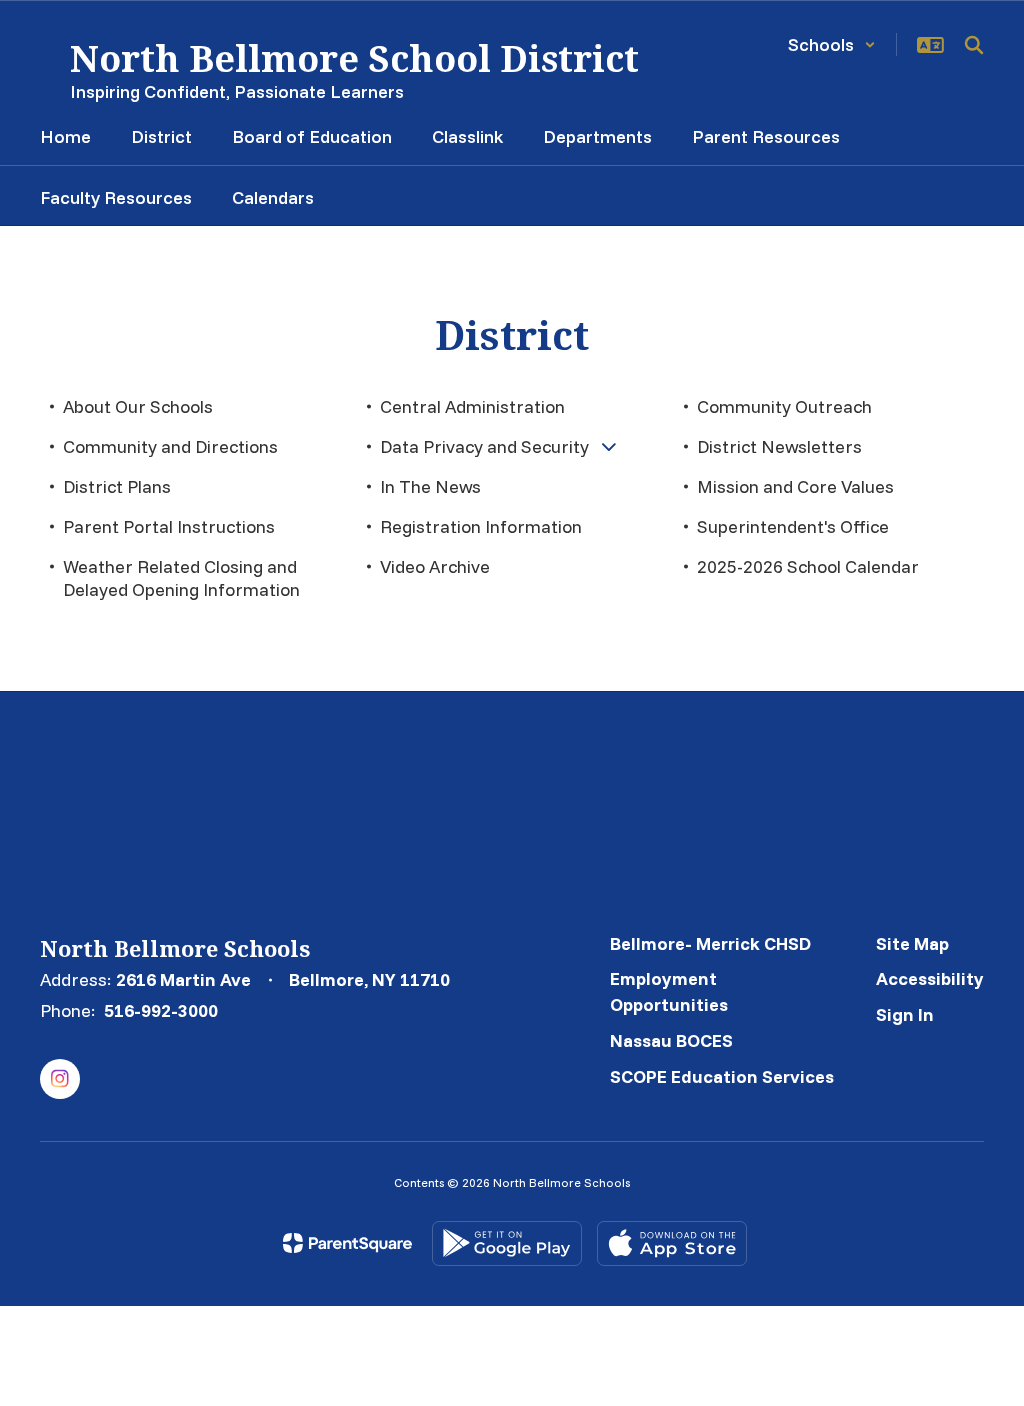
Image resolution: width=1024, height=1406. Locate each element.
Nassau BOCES (671, 1040)
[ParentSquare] (347, 1243)
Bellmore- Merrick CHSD (710, 943)
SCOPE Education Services (722, 1076)
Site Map (912, 943)
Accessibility (930, 978)
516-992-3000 (161, 1010)
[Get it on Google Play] (507, 1243)
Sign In (905, 1014)
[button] (832, 44)
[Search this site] (974, 45)
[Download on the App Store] (672, 1243)
